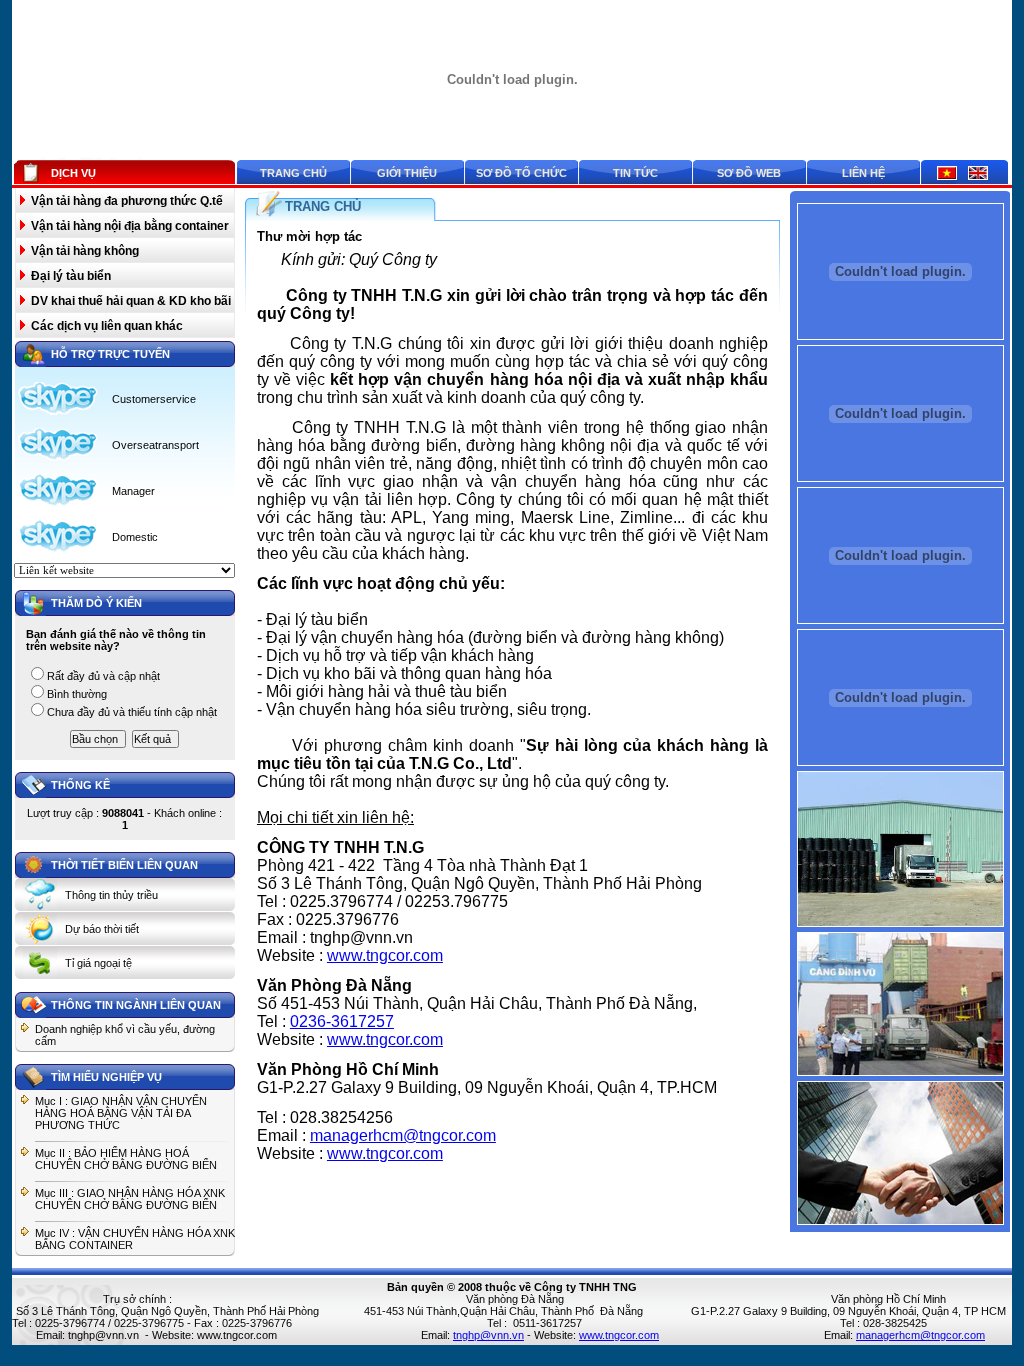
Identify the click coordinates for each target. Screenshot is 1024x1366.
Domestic (135, 537)
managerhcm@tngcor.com (403, 1135)
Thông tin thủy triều (111, 895)
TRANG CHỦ (323, 206)
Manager (133, 491)
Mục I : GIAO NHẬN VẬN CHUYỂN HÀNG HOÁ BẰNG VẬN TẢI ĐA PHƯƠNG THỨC (121, 1113)
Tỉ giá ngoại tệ (98, 963)
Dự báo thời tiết (102, 929)
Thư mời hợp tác (309, 236)
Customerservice (154, 399)
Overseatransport (155, 445)
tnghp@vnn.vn (103, 1335)
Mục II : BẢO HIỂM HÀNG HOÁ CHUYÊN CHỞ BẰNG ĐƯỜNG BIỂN (126, 1159)
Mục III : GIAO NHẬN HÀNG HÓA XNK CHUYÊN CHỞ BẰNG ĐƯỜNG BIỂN (130, 1199)
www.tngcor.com (385, 955)
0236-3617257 (342, 1021)
